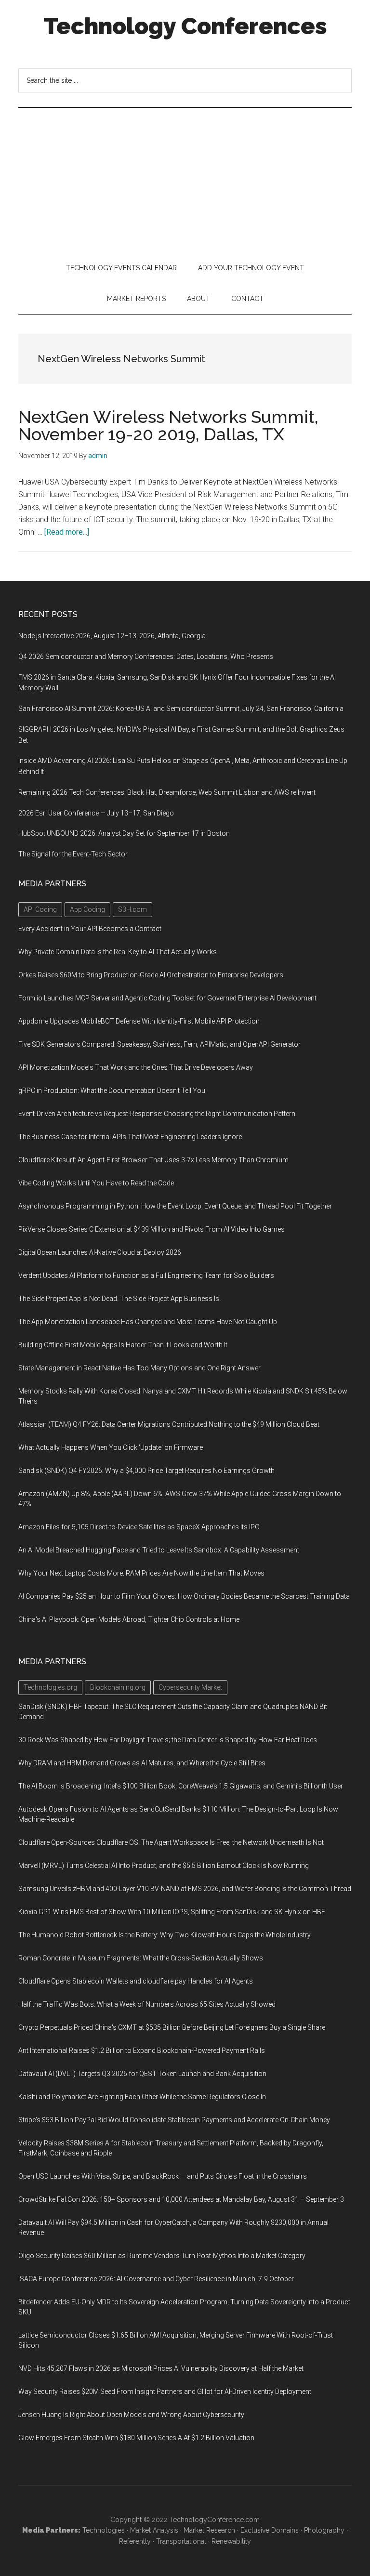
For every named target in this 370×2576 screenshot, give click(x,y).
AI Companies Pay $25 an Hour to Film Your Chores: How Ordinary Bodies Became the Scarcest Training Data (184, 1596)
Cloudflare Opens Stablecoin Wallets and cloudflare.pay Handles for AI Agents (136, 1981)
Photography (324, 2530)
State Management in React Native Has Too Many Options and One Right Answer (139, 1368)
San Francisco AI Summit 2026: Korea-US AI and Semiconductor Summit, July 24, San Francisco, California (181, 709)
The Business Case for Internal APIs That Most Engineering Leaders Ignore (130, 1137)
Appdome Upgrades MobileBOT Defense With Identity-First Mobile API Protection (139, 1021)
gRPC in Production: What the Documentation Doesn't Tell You (112, 1091)
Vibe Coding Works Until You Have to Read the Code (96, 1183)
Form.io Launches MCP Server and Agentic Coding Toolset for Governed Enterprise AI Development (167, 998)
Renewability (231, 2541)
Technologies (104, 2530)
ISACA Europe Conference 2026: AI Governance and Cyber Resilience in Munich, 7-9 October (156, 2279)
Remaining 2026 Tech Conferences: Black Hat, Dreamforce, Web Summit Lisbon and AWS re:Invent (167, 792)
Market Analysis (154, 2530)
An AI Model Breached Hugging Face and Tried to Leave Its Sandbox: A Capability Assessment (159, 1550)
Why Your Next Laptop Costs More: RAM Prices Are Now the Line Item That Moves (141, 1573)
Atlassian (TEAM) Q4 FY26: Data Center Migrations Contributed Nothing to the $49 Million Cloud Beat (169, 1424)
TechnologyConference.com (215, 2520)
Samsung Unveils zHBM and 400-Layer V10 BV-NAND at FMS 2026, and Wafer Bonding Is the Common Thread (185, 1889)
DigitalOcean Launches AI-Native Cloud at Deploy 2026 (100, 1252)
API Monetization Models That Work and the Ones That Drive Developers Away (136, 1067)
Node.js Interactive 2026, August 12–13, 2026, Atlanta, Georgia (112, 636)
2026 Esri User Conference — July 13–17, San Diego (96, 813)
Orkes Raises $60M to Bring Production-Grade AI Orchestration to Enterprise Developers (151, 975)
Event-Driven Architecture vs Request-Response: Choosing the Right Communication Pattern (157, 1114)
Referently (135, 2541)
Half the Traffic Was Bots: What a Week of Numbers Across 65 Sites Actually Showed (147, 2004)
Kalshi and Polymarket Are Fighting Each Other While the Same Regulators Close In (142, 2097)
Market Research (209, 2530)
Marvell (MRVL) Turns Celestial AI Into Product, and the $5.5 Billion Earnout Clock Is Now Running (164, 1866)
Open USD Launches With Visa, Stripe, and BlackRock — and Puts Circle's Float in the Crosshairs (163, 2176)
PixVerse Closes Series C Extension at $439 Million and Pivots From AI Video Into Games (152, 1229)
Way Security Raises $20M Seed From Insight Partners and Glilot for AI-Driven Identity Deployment (165, 2392)
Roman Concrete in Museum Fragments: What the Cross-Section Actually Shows (141, 1958)
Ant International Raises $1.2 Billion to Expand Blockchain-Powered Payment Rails (142, 2050)
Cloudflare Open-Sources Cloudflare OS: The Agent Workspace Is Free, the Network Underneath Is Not (171, 1842)
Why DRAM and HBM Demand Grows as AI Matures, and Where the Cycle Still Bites (142, 1763)
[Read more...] (67, 532)
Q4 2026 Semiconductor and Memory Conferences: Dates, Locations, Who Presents (146, 657)
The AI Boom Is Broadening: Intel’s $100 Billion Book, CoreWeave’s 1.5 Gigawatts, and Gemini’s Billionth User (181, 1786)
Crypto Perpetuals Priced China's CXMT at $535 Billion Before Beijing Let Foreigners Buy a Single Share (172, 2027)
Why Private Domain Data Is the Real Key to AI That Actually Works (118, 952)
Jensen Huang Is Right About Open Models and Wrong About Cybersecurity (131, 2415)
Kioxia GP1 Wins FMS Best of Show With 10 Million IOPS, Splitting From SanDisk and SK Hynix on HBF (172, 1912)
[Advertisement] (185, 180)
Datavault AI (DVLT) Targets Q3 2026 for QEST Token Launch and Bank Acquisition (142, 2074)
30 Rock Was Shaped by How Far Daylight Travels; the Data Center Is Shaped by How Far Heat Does (168, 1740)
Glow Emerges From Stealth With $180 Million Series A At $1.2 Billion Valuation (136, 2438)
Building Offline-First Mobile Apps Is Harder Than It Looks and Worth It (123, 1345)
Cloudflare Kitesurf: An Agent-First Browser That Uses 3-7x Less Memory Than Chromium (153, 1160)
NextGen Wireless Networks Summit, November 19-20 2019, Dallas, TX (168, 425)
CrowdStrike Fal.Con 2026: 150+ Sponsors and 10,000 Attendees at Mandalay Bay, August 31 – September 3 (181, 2199)
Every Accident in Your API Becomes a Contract (90, 929)
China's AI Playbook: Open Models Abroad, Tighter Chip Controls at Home (129, 1619)
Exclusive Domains (270, 2530)
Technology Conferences (185, 26)
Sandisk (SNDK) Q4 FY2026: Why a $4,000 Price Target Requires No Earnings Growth (146, 1471)
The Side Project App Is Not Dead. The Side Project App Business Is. (119, 1299)
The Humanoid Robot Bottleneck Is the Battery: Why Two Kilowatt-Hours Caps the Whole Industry (165, 1935)
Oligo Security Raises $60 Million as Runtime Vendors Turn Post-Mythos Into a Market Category (162, 2256)
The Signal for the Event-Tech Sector (73, 854)
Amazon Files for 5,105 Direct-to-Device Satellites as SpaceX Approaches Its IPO (139, 1527)
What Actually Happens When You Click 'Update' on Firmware (111, 1447)
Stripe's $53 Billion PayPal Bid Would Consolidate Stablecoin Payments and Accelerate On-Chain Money (174, 2120)
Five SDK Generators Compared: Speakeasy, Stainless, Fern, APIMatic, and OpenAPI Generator (159, 1044)
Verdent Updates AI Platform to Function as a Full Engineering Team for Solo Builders (146, 1275)
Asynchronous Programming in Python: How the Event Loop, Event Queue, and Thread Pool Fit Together (175, 1206)
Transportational (181, 2541)
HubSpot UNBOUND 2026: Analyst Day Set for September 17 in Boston (124, 833)
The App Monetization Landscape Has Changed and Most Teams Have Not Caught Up (148, 1322)
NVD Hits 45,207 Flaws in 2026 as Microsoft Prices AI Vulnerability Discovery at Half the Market (161, 2368)
